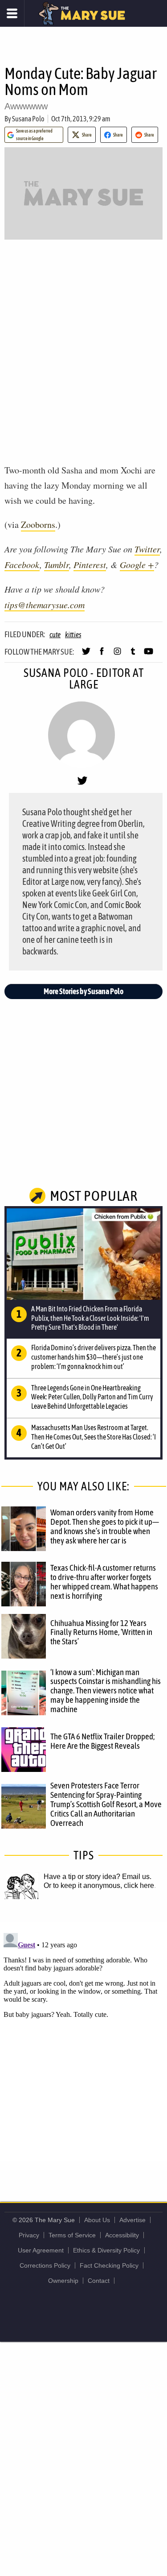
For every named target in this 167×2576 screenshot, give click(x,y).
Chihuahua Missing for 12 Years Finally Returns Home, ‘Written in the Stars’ (101, 1632)
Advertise (132, 2220)
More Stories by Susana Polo (83, 991)
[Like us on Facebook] (102, 655)
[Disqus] (83, 2041)
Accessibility (122, 2235)
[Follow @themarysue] (86, 655)
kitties (73, 635)
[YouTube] (149, 655)
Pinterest (90, 564)
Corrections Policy (45, 2265)
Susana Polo (28, 119)
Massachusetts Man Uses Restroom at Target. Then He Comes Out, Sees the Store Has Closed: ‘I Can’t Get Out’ (94, 1437)
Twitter (147, 549)
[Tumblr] (133, 655)
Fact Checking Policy (109, 2265)
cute (55, 635)
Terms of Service (72, 2235)
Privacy (29, 2235)
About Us (97, 2220)
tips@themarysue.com (45, 605)
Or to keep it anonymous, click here (99, 1885)
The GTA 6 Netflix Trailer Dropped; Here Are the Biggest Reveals (102, 1741)
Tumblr (57, 564)
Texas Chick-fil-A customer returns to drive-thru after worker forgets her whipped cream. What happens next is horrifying (104, 1582)
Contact (99, 2281)
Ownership (63, 2281)
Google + (137, 564)
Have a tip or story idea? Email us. (98, 1877)
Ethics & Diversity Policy (106, 2250)
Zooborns (38, 525)
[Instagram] (117, 655)
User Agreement (41, 2250)
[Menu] (12, 13)
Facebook (22, 564)
